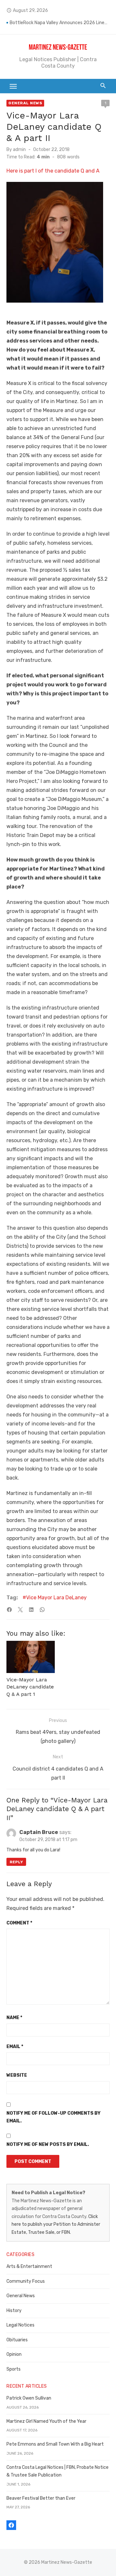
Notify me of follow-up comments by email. (53, 2117)
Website (17, 2075)
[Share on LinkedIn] (31, 1610)
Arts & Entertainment (29, 2266)
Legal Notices (20, 2325)
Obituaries (17, 2340)
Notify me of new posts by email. (48, 2144)
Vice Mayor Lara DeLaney (56, 1598)
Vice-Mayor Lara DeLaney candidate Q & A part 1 (30, 1687)
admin (19, 150)
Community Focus (26, 2281)
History (14, 2311)
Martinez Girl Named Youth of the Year (46, 2421)
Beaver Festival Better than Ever (41, 2498)
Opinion (14, 2354)
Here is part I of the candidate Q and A (53, 171)
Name (14, 2018)
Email (15, 2047)
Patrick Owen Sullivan (29, 2398)
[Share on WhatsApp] (42, 1610)
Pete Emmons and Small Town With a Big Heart (55, 2444)
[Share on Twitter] (20, 1610)
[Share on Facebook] (9, 1610)
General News (25, 103)
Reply (16, 1862)
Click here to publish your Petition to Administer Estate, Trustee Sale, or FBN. (56, 2224)
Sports (14, 2369)
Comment (19, 1923)
